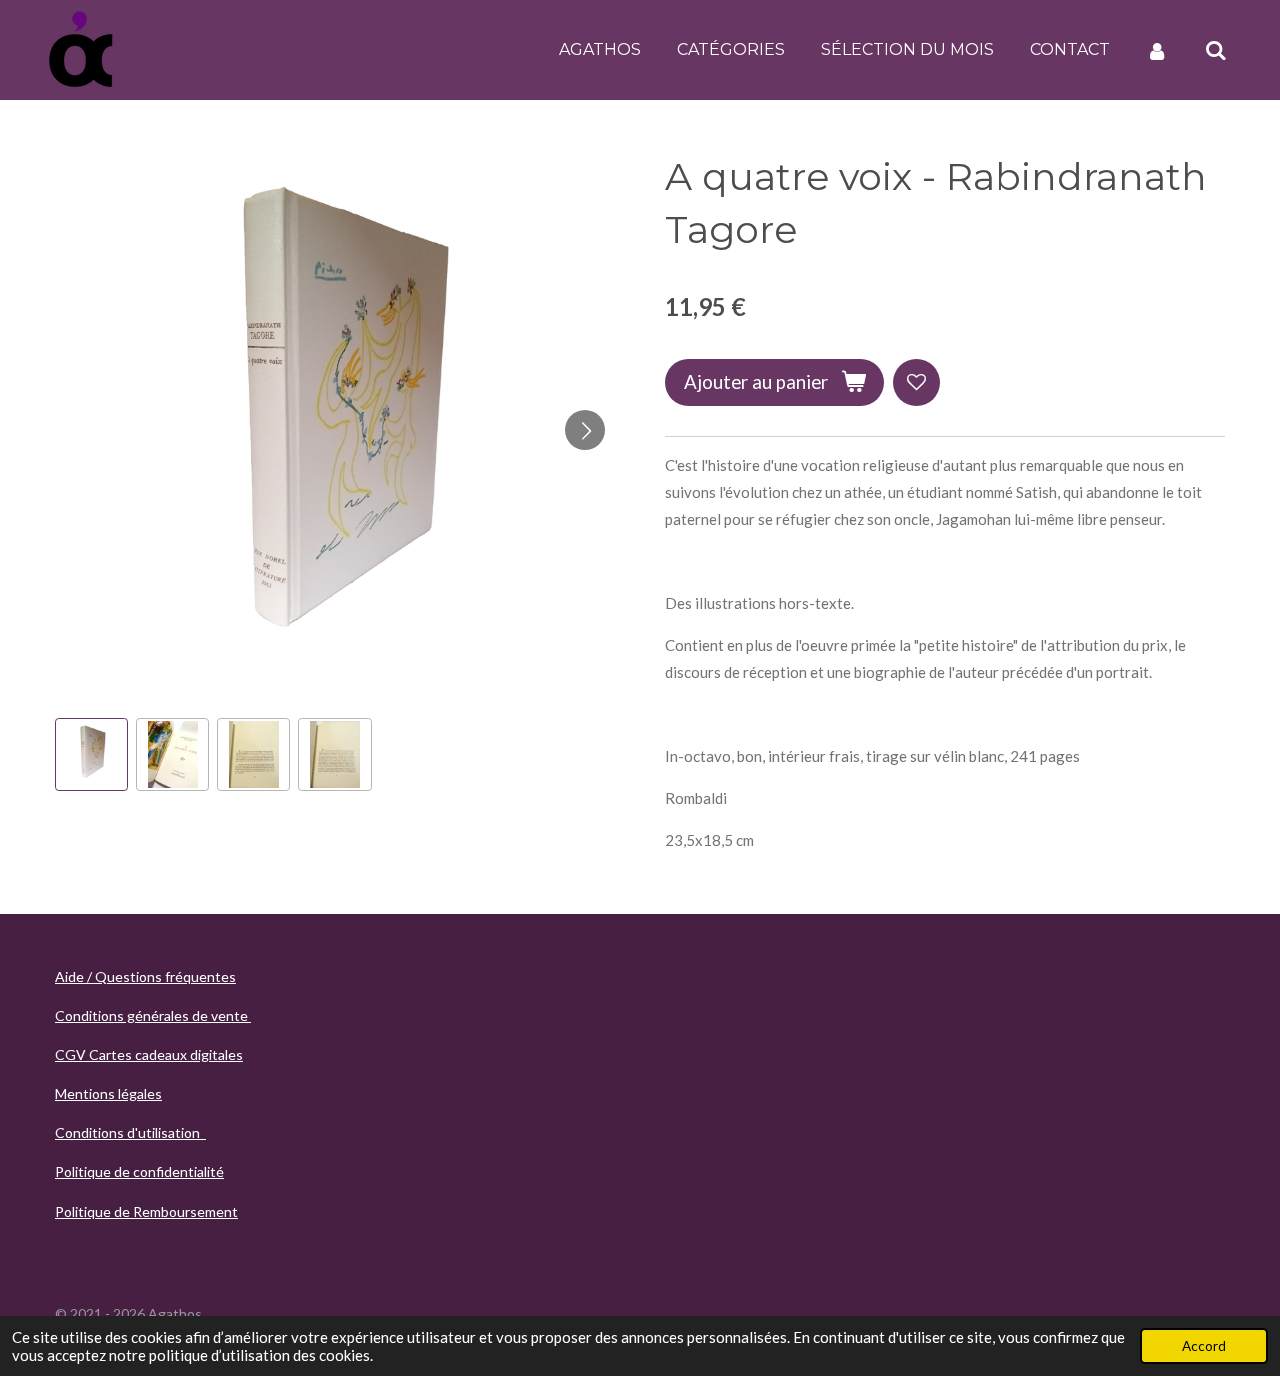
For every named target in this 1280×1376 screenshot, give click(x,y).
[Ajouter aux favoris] (916, 382)
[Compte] (1157, 50)
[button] (91, 754)
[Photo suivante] (585, 430)
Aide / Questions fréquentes (145, 976)
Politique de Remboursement (146, 1211)
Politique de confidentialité (139, 1171)
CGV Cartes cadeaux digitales (149, 1054)
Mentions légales (108, 1093)
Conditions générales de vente (153, 1015)
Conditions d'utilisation (130, 1132)
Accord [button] (1204, 1346)
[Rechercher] (1216, 50)
